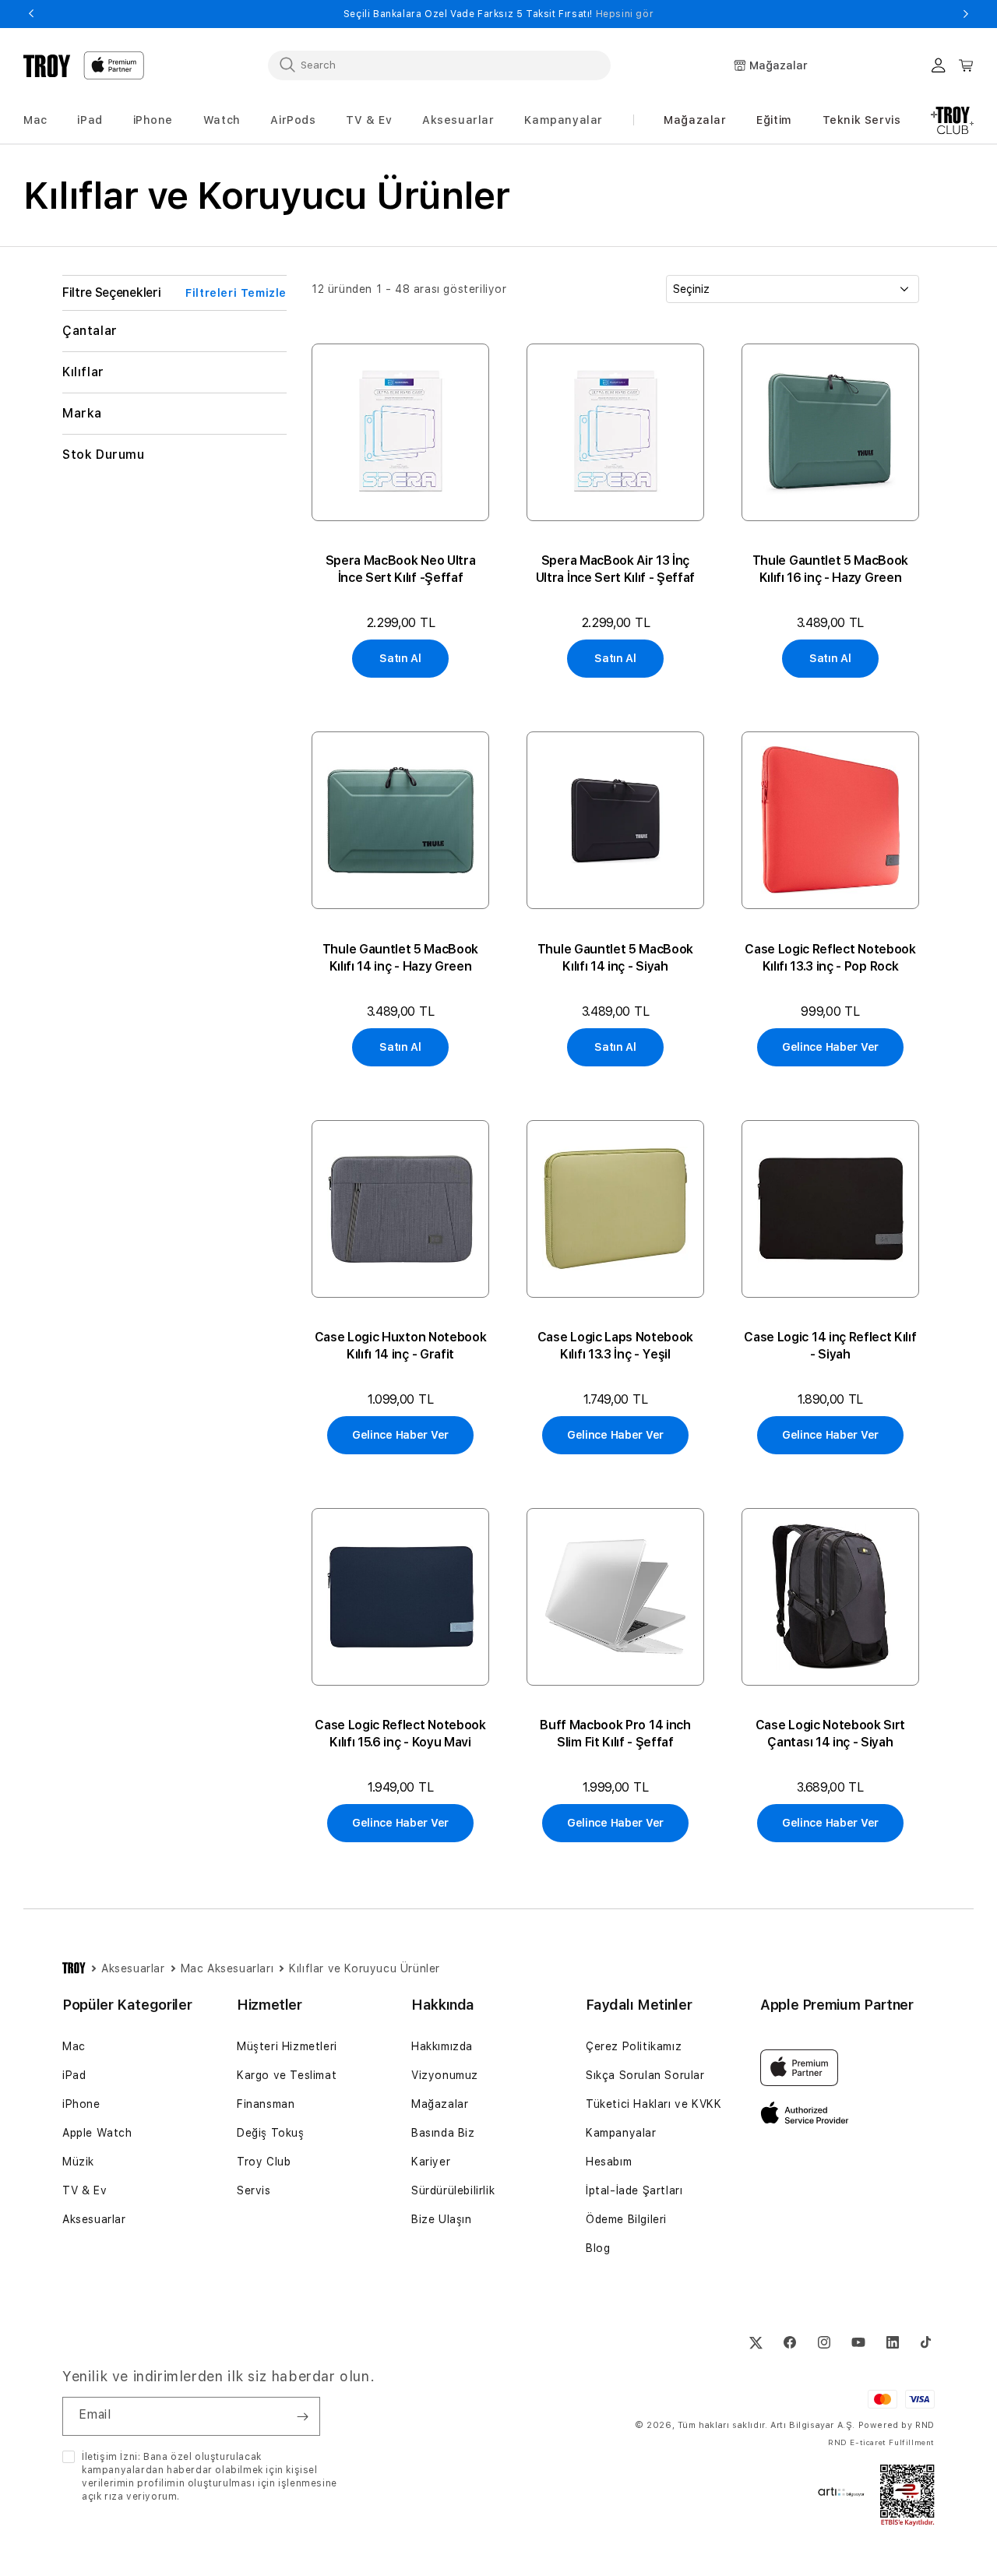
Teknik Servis (862, 120)
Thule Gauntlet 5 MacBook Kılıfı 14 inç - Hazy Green (400, 958)
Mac (74, 2046)
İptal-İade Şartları (634, 2190)
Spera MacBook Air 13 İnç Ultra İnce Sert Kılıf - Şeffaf (615, 569)
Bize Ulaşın (442, 2219)
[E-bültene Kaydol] (302, 2416)
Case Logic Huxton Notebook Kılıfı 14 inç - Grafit (401, 1346)
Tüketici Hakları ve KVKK (654, 2104)
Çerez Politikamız (634, 2046)
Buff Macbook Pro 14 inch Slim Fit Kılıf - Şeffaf (615, 1734)
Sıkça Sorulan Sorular (645, 2075)
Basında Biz (443, 2133)
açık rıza (102, 2497)
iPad (74, 2075)
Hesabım (609, 2162)
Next (966, 14)
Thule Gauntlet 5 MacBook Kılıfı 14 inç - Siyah (615, 958)
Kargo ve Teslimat (287, 2075)
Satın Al (400, 658)
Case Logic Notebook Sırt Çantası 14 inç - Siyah (830, 1734)
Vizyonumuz (445, 2075)
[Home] (47, 65)
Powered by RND (897, 2425)
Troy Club (264, 2162)
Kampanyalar (621, 2133)
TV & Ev (85, 2190)
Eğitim (774, 120)
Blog (598, 2248)
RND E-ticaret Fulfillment (881, 2442)
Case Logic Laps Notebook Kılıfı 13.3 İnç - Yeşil (615, 1346)
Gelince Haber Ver (830, 1047)
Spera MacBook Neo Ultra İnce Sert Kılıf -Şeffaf (401, 569)
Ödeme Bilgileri (626, 2219)
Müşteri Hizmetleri (287, 2046)
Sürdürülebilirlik (453, 2190)
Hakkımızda (442, 2046)
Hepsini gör (625, 14)
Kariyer (431, 2162)
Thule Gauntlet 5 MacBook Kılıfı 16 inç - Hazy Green (830, 569)
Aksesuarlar (94, 2219)
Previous (31, 14)
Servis (254, 2190)
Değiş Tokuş (271, 2133)
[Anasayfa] (74, 1968)
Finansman (266, 2104)
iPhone (81, 2104)
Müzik (78, 2162)
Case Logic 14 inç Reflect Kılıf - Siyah (830, 1346)
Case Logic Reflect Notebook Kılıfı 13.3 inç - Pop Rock (830, 958)
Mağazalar (695, 120)
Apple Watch (97, 2133)
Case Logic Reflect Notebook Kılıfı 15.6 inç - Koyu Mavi (400, 1734)
